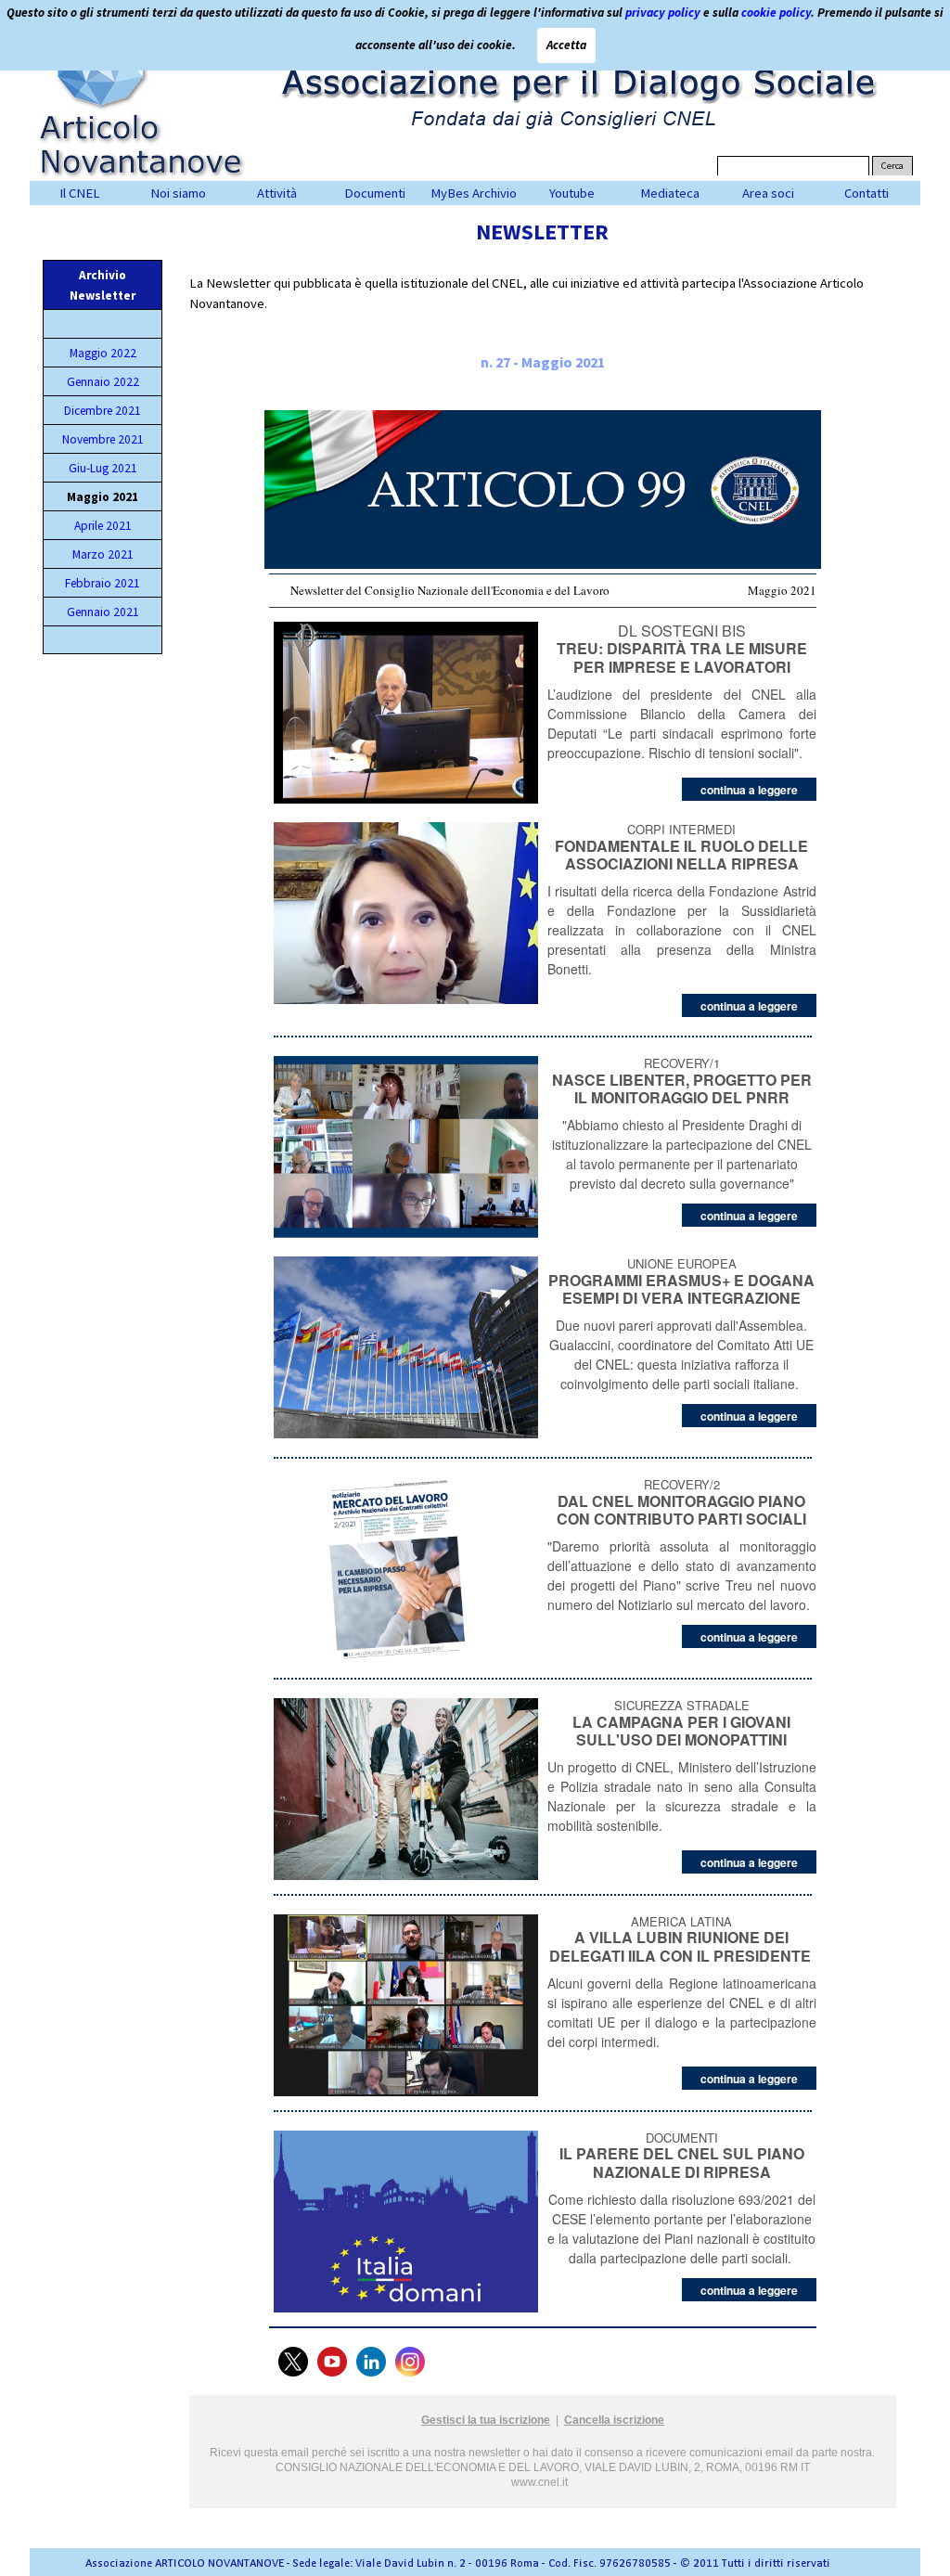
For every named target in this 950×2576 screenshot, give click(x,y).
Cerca (892, 166)
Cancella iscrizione (614, 2420)
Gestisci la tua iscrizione (486, 2420)
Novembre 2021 (103, 439)
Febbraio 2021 (103, 583)
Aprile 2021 (103, 526)
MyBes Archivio (474, 193)
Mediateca (670, 193)
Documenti (375, 193)
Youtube (572, 193)
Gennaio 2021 (103, 612)
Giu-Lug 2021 (103, 468)
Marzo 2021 (103, 554)
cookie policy (776, 13)
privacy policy (663, 13)
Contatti (867, 193)
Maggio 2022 (103, 353)
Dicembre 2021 (103, 411)
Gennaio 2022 (103, 382)
